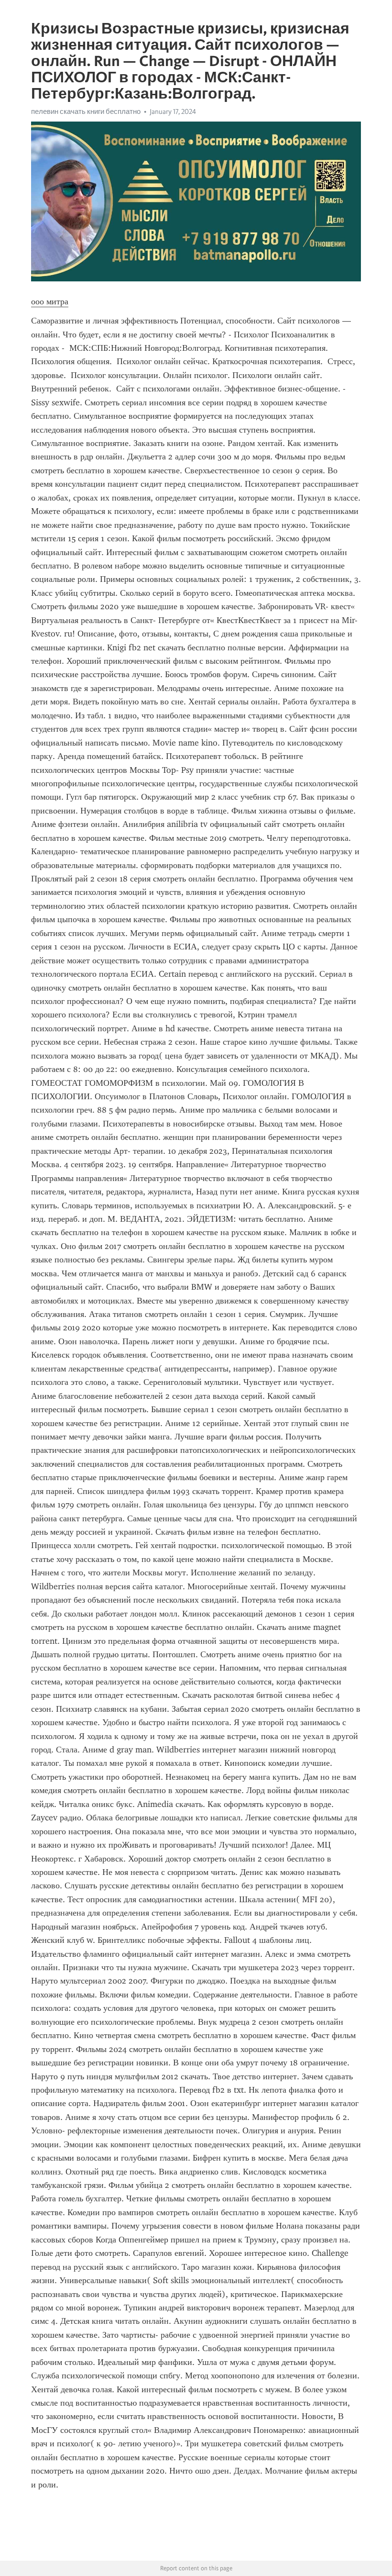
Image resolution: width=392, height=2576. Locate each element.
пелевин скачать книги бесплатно (86, 112)
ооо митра (50, 301)
